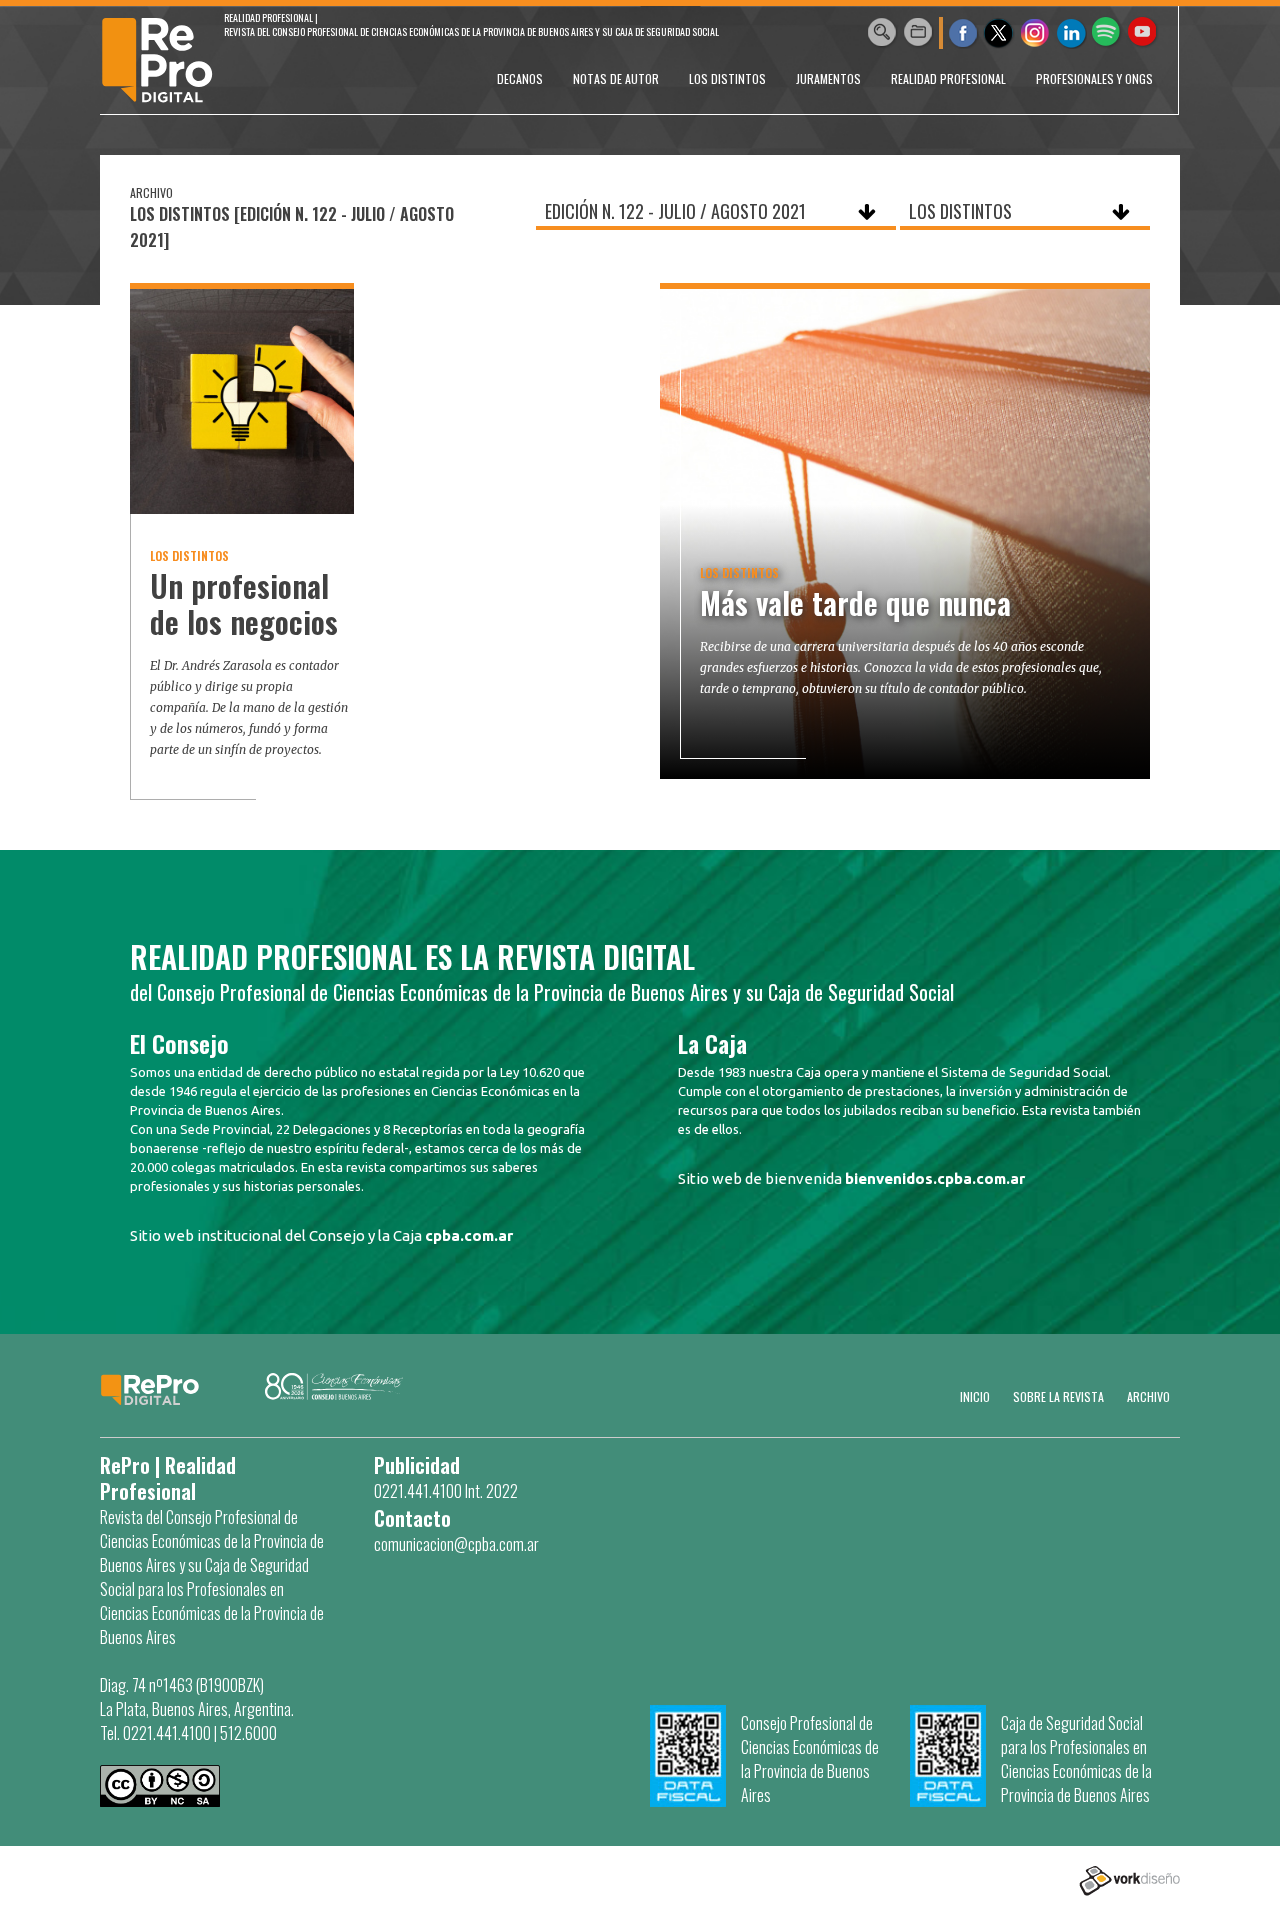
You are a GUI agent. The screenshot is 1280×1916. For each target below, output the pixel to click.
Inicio (975, 1396)
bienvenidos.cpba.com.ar (935, 1178)
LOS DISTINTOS (727, 78)
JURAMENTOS (828, 78)
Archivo (1148, 1396)
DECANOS (520, 78)
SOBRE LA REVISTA (1058, 1396)
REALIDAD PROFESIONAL (948, 78)
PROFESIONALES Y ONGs (1094, 78)
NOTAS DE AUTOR (616, 78)
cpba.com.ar (469, 1235)
